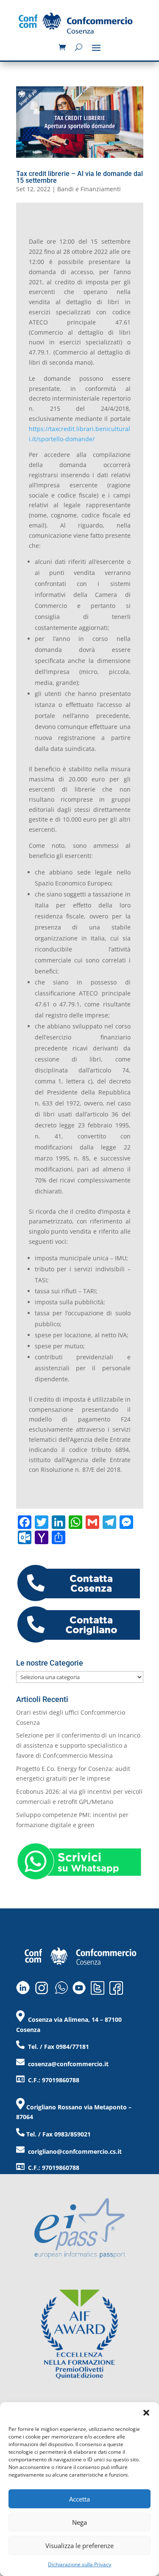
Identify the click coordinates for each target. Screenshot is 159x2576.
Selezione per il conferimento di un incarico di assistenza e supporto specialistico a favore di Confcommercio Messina (78, 1745)
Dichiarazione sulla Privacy (79, 2564)
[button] (146, 2413)
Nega (79, 2522)
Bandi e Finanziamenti (89, 189)
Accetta (79, 2499)
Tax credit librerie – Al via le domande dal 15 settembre (79, 177)
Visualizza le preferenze (79, 2546)
